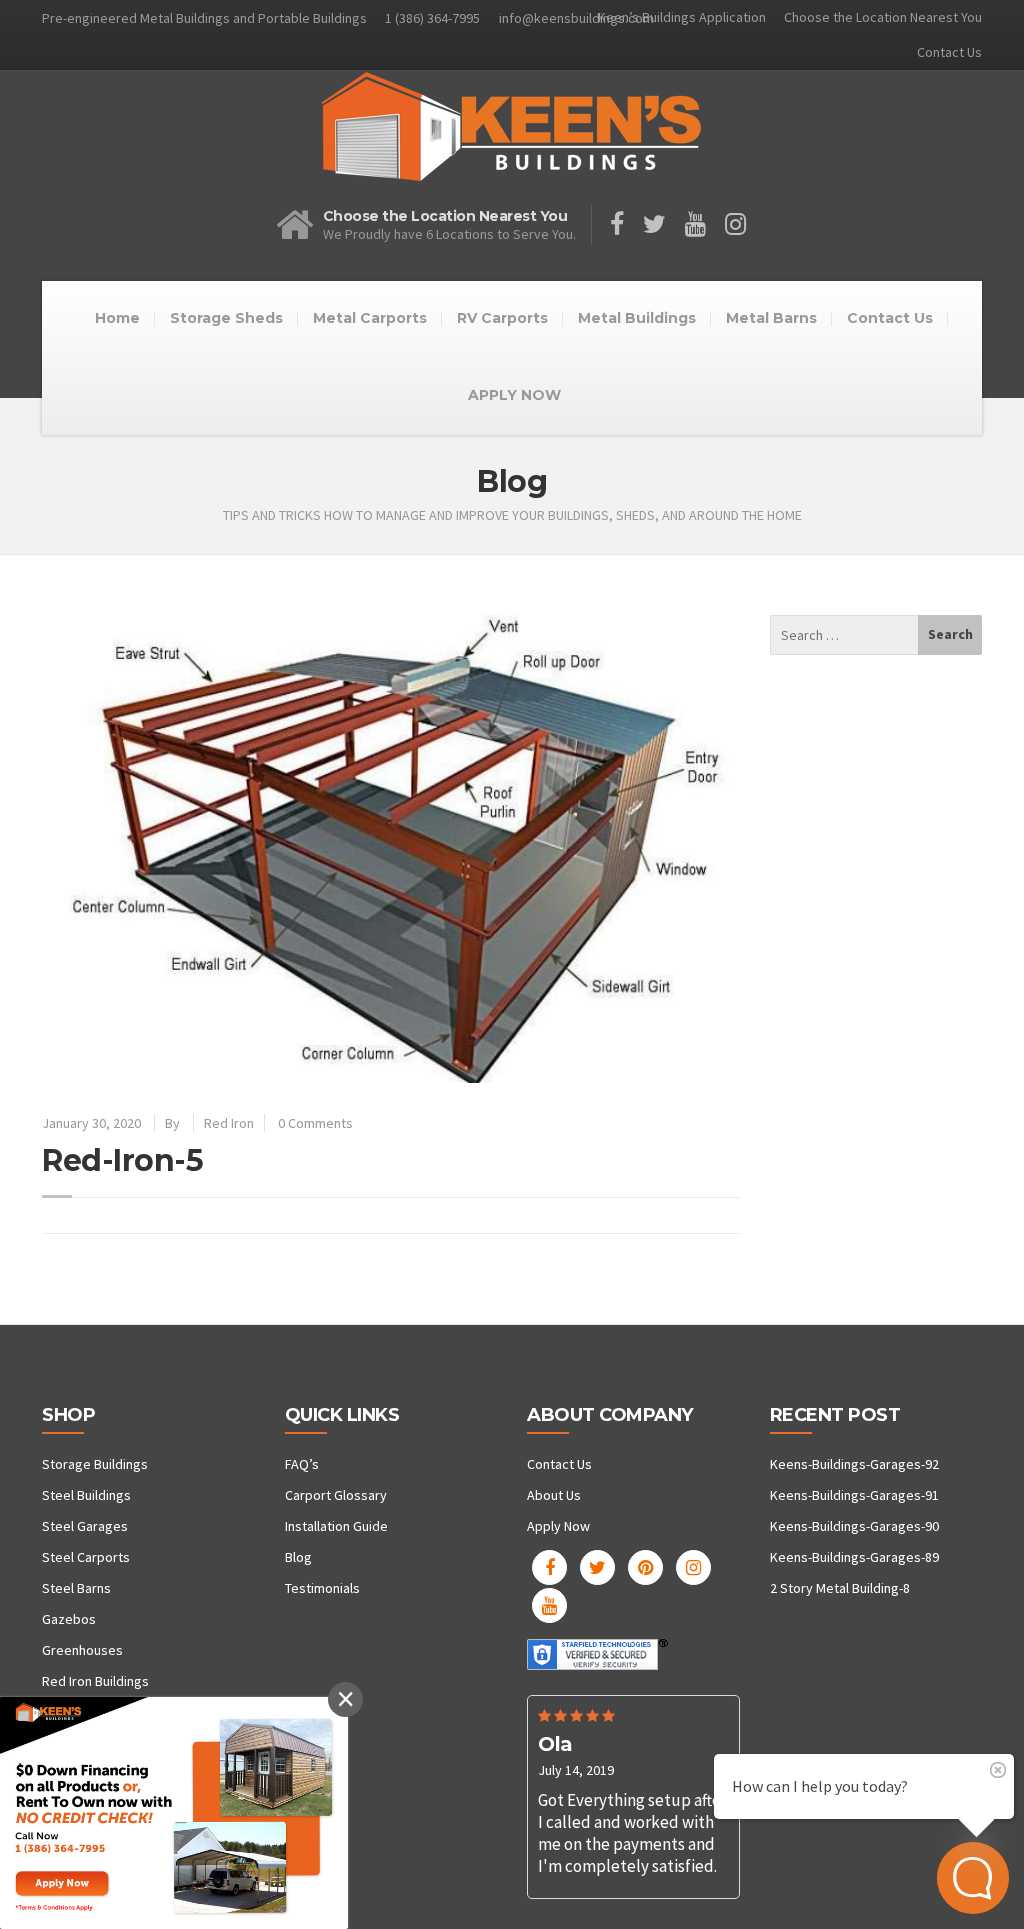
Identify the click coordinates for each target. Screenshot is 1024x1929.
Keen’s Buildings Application (682, 17)
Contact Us (949, 52)
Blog (298, 1557)
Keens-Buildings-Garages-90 (854, 1526)
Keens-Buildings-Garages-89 (854, 1557)
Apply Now (558, 1526)
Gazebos (69, 1619)
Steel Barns (76, 1588)
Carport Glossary (336, 1495)
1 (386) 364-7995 (432, 18)
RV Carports (502, 318)
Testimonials (322, 1588)
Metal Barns (771, 318)
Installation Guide (336, 1526)
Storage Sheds (226, 318)
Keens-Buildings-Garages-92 (854, 1464)
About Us (554, 1495)
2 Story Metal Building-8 (840, 1588)
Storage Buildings (95, 1464)
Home (117, 318)
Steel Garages (85, 1526)
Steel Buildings (86, 1495)
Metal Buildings (637, 318)
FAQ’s (302, 1464)
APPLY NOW (514, 395)
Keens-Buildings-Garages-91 (854, 1495)
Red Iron (229, 1123)
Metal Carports (370, 318)
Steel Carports (86, 1557)
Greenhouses (82, 1650)
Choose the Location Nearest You (883, 17)
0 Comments (315, 1123)
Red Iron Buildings (95, 1681)
